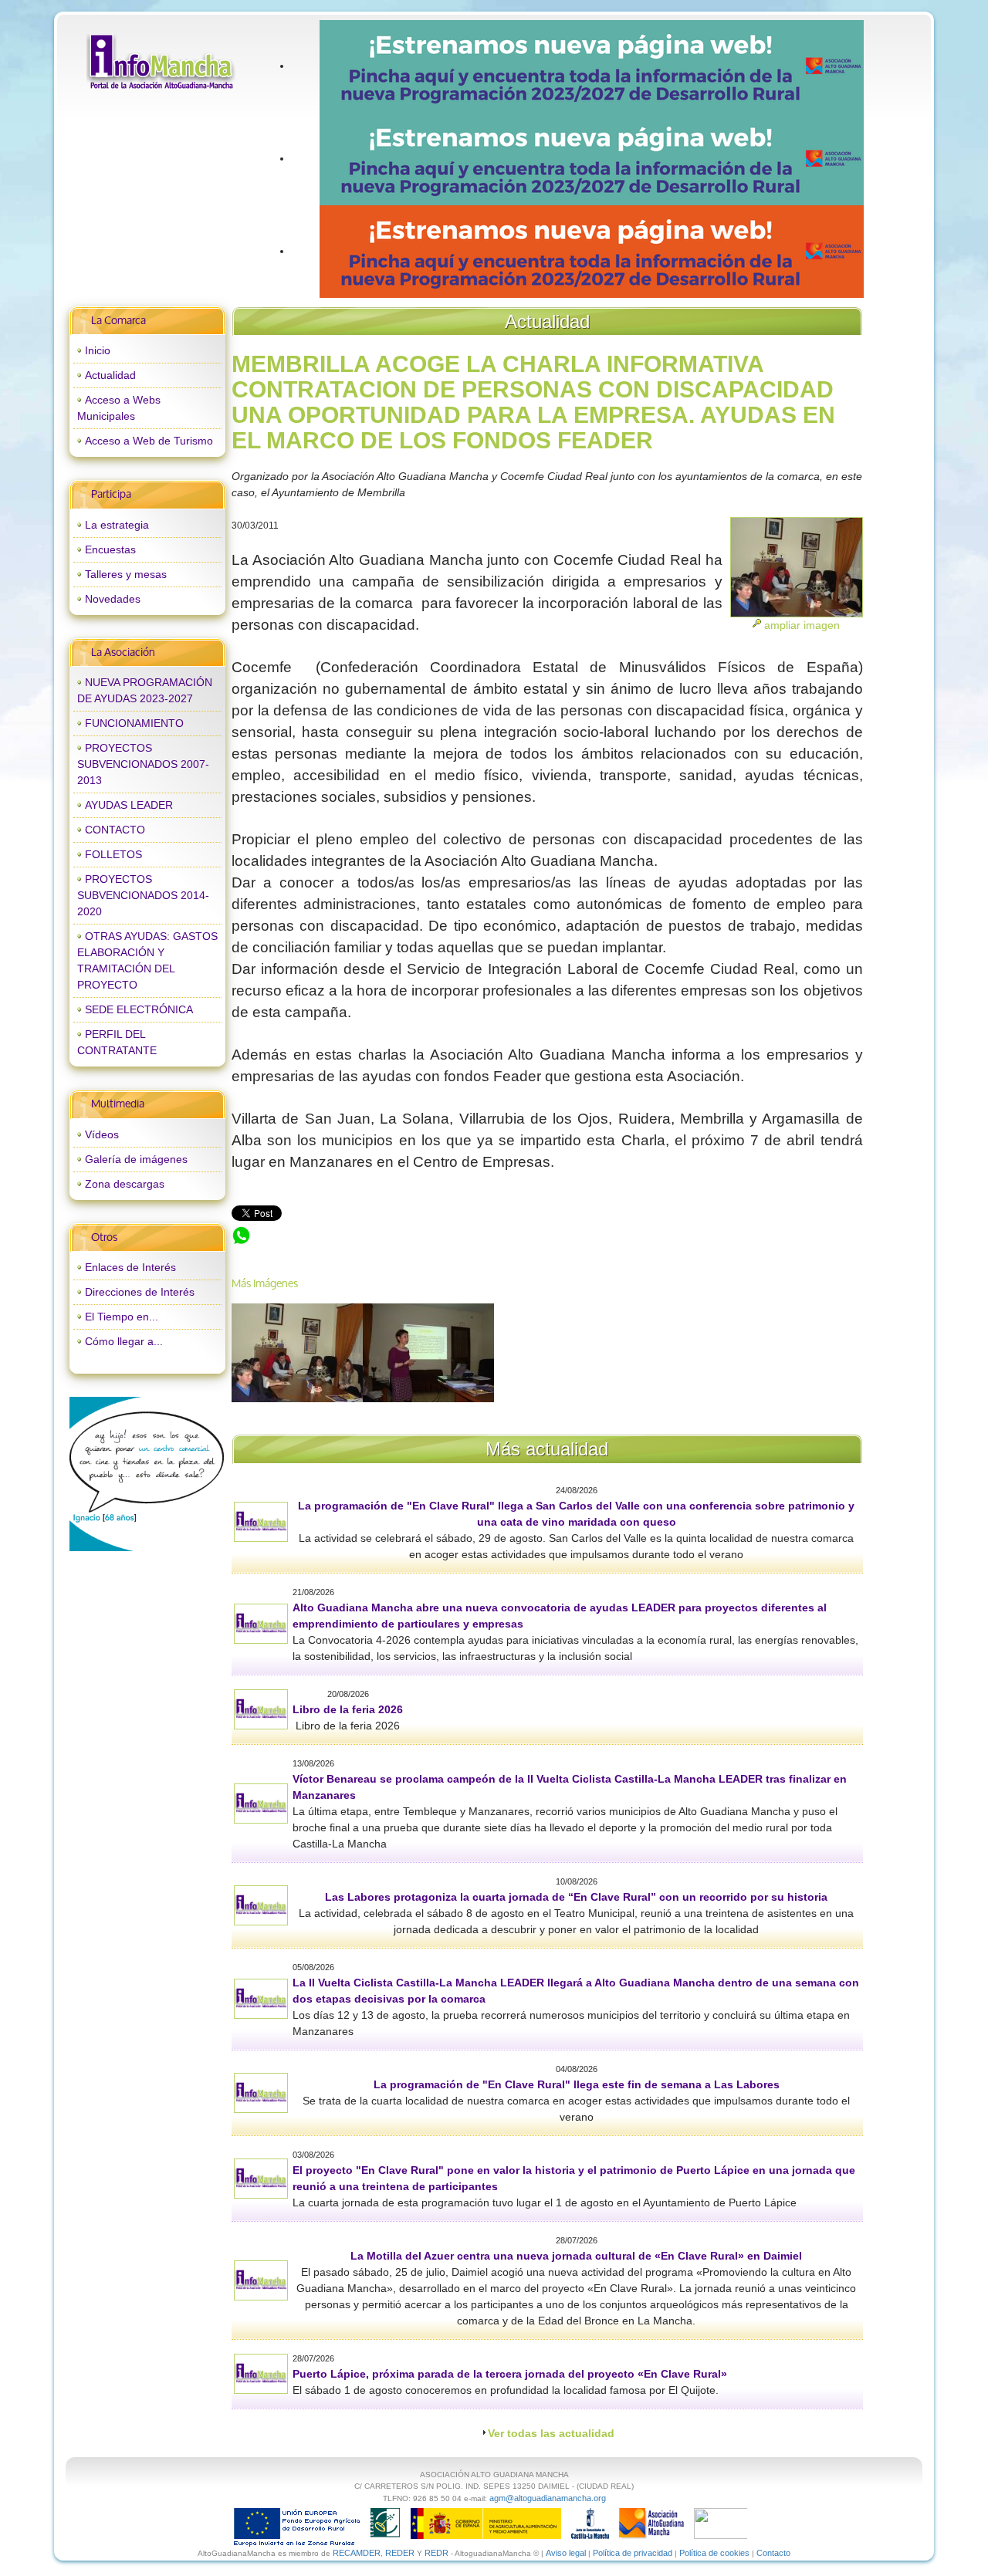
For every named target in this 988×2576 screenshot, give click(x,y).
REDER (400, 2553)
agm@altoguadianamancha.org (548, 2498)
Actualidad (110, 375)
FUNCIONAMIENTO (134, 723)
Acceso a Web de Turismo (149, 441)
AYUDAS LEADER (129, 805)
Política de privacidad (633, 2553)
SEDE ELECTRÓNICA (139, 1009)
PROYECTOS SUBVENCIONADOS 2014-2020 (143, 895)
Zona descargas (125, 1184)
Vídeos (102, 1134)
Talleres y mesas (126, 574)
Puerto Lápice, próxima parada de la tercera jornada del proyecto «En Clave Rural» (510, 2374)
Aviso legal (566, 2553)
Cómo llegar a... (124, 1341)
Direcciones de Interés (140, 1292)
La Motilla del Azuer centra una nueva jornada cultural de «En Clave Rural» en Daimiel (576, 2256)
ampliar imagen (802, 625)
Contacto (773, 2553)
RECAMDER (357, 2553)
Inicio (98, 350)
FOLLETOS (113, 854)
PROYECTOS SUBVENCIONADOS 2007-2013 (143, 764)
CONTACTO (115, 830)
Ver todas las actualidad (551, 2433)
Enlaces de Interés (130, 1267)
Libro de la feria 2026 (348, 1709)
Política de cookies (714, 2553)
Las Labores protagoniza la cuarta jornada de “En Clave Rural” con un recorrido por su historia (576, 1897)
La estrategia (117, 525)
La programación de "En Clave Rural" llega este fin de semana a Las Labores (577, 2084)
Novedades (113, 599)
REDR (438, 2553)
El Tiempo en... (122, 1317)
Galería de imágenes (136, 1159)
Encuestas (110, 549)
